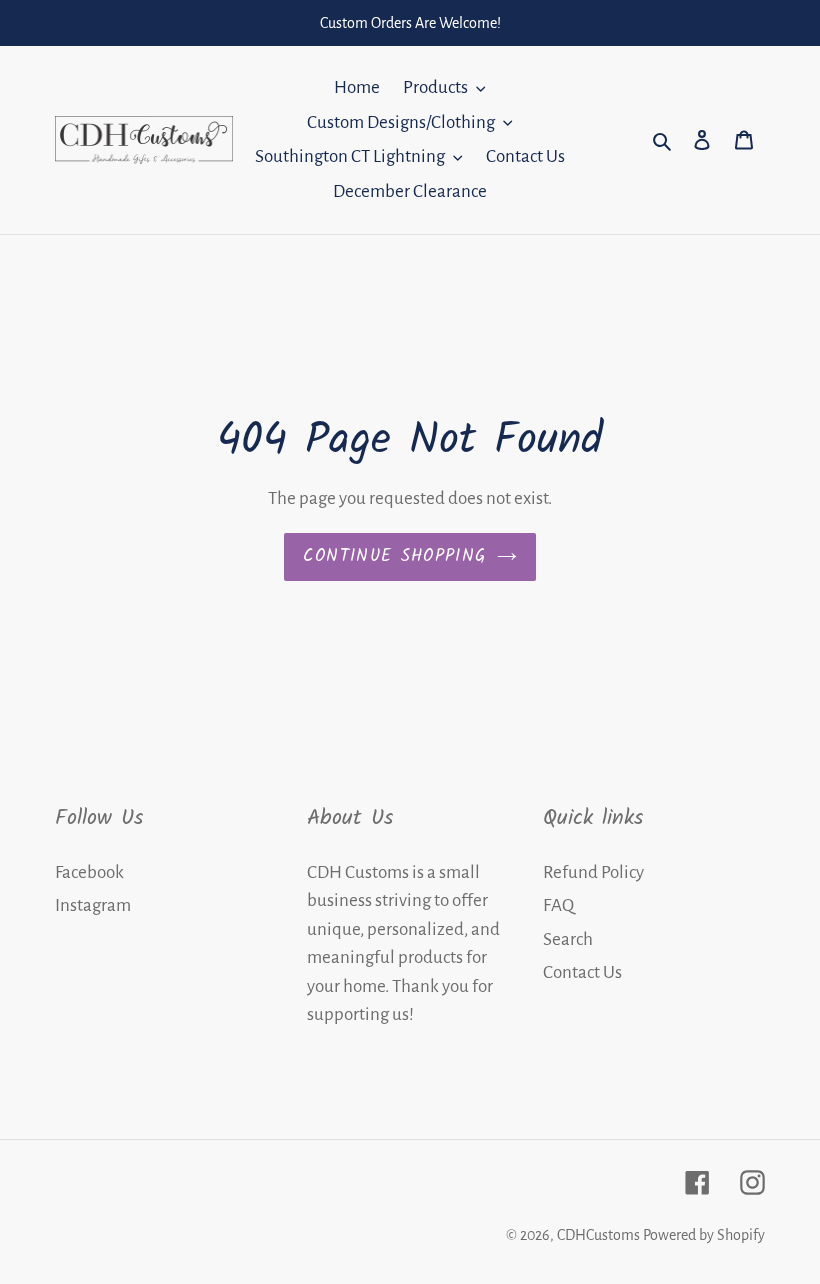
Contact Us (582, 972)
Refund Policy (593, 872)
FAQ (558, 905)
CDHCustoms (598, 1235)
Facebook (89, 872)
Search (568, 939)
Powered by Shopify (704, 1235)
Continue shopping (394, 556)
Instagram (93, 905)
